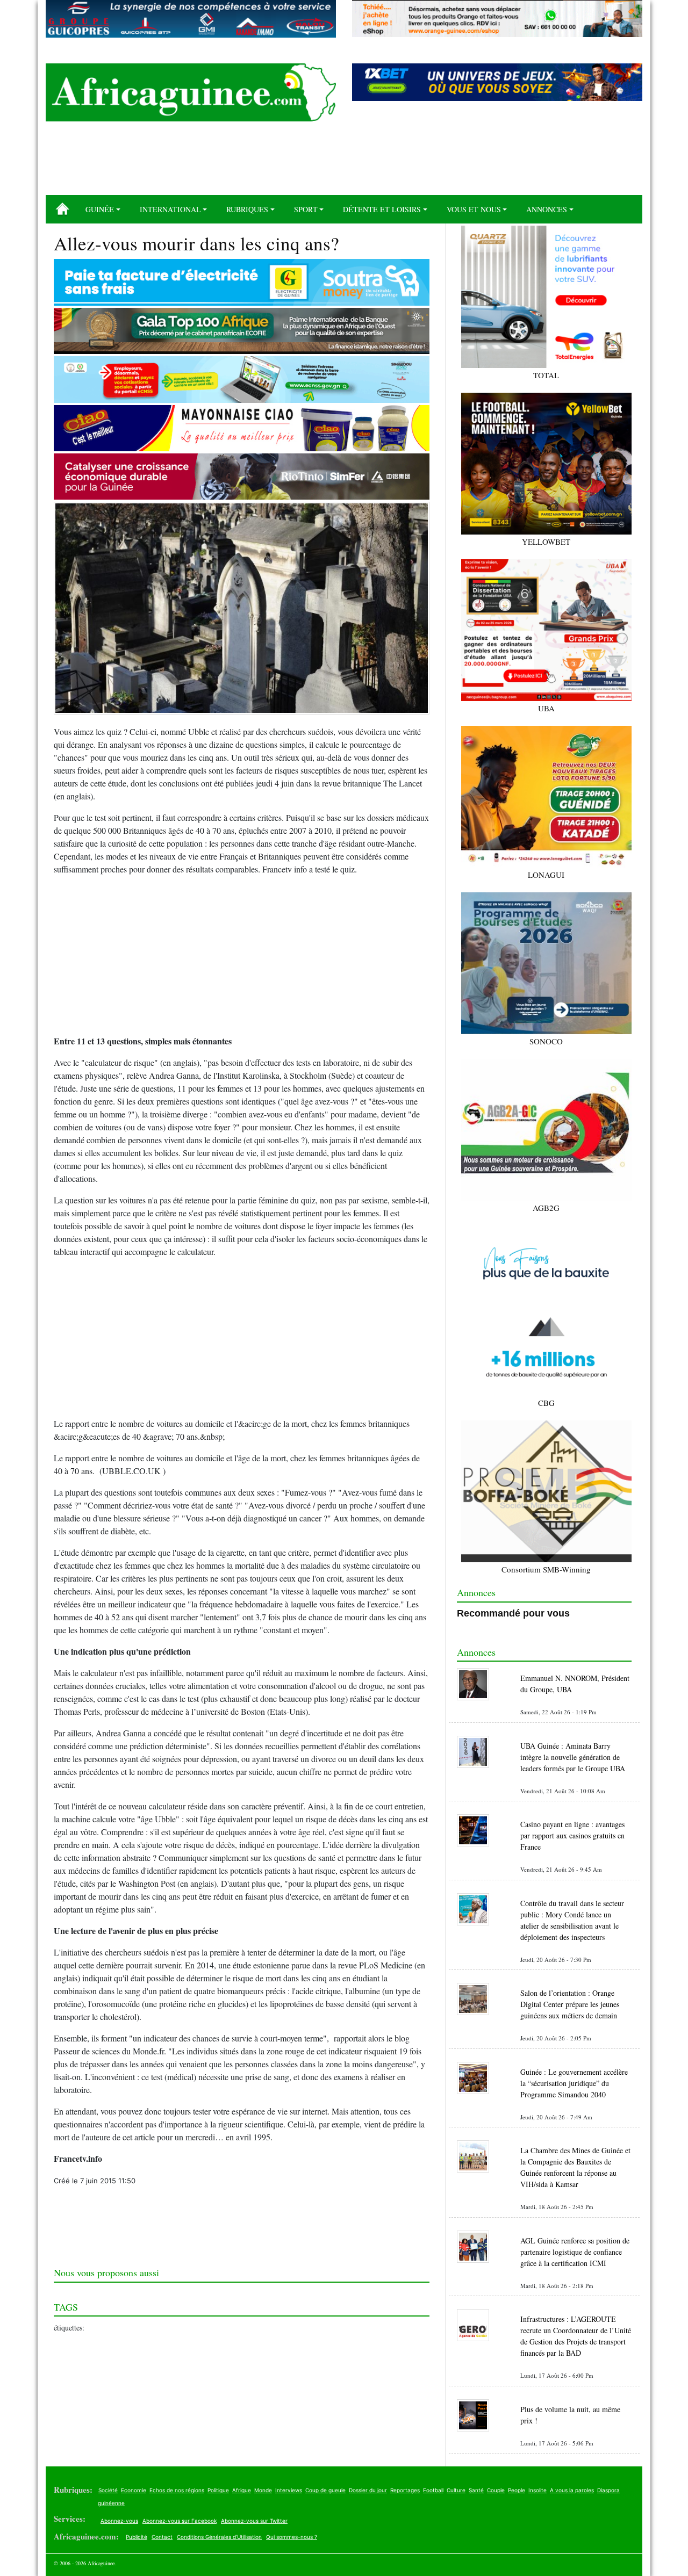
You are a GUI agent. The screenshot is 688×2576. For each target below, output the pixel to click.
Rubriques (247, 209)
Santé (476, 2490)
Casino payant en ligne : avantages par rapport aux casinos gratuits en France (572, 1835)
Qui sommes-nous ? (292, 2537)
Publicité (137, 2537)
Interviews (289, 2490)
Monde (263, 2490)
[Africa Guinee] (191, 92)
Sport (306, 209)
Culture (456, 2490)
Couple (496, 2490)
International (170, 209)
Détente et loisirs (382, 209)
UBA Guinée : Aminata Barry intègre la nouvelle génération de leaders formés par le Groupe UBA (573, 1757)
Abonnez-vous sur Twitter (254, 2521)
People (517, 2490)
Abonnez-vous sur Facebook (180, 2521)
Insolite (537, 2490)
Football (433, 2490)
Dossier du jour (368, 2490)
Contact (162, 2537)
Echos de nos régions (177, 2490)
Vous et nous (474, 209)
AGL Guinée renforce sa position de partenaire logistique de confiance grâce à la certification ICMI (575, 2252)
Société (108, 2490)
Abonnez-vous (119, 2521)
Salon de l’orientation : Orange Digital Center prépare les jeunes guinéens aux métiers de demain (570, 2004)
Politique (218, 2490)
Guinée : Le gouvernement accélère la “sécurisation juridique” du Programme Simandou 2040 (574, 2083)
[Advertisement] (344, 162)
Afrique (242, 2490)
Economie (134, 2490)
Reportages (405, 2490)
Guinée (100, 209)
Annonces (547, 209)
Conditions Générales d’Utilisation (219, 2537)
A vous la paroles (572, 2490)
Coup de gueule (325, 2490)
